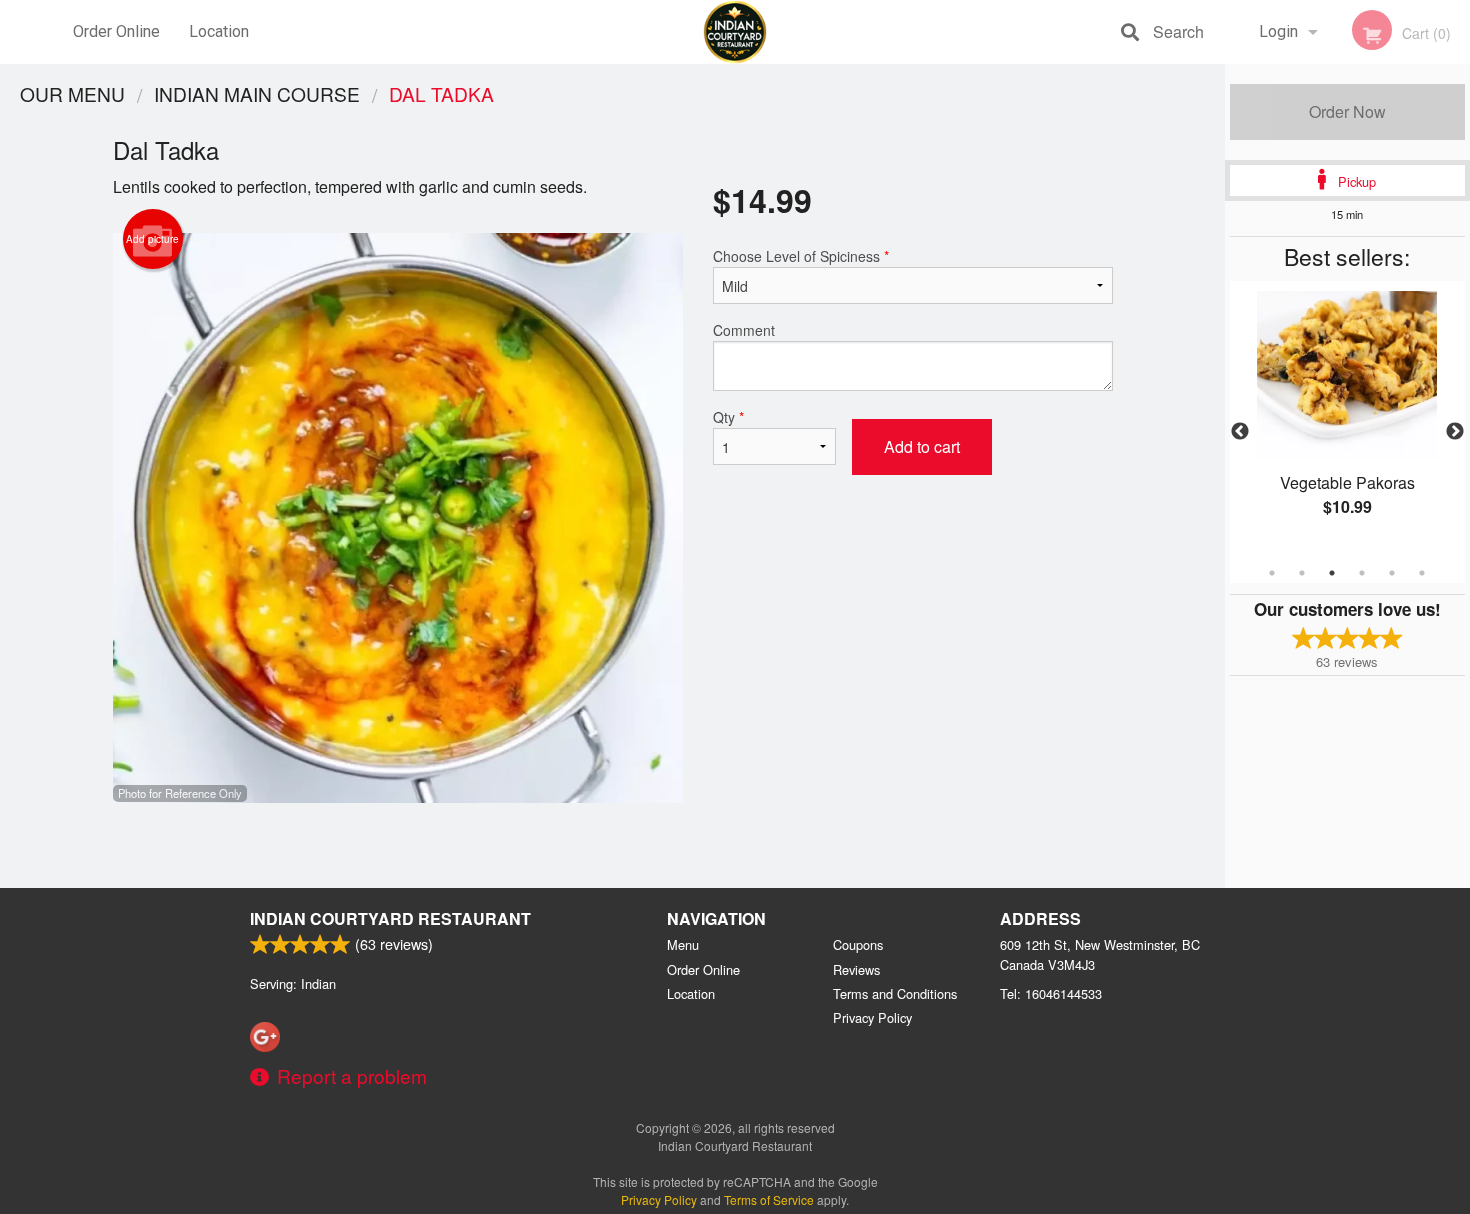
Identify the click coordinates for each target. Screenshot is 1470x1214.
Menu (683, 944)
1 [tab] (1272, 573)
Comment (744, 330)
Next (1455, 432)
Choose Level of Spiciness (801, 256)
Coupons (858, 944)
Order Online (116, 31)
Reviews (856, 969)
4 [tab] (1362, 573)
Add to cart (922, 446)
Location (219, 31)
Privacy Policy (872, 1017)
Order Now (1347, 111)
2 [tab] (1302, 573)
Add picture (152, 239)
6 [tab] (1422, 573)
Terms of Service (769, 1199)
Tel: (1051, 993)
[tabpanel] (1347, 420)
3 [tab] (1332, 573)
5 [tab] (1392, 573)
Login (1278, 31)
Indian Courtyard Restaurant (390, 918)
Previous (1240, 432)
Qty (728, 417)
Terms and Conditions (895, 993)
